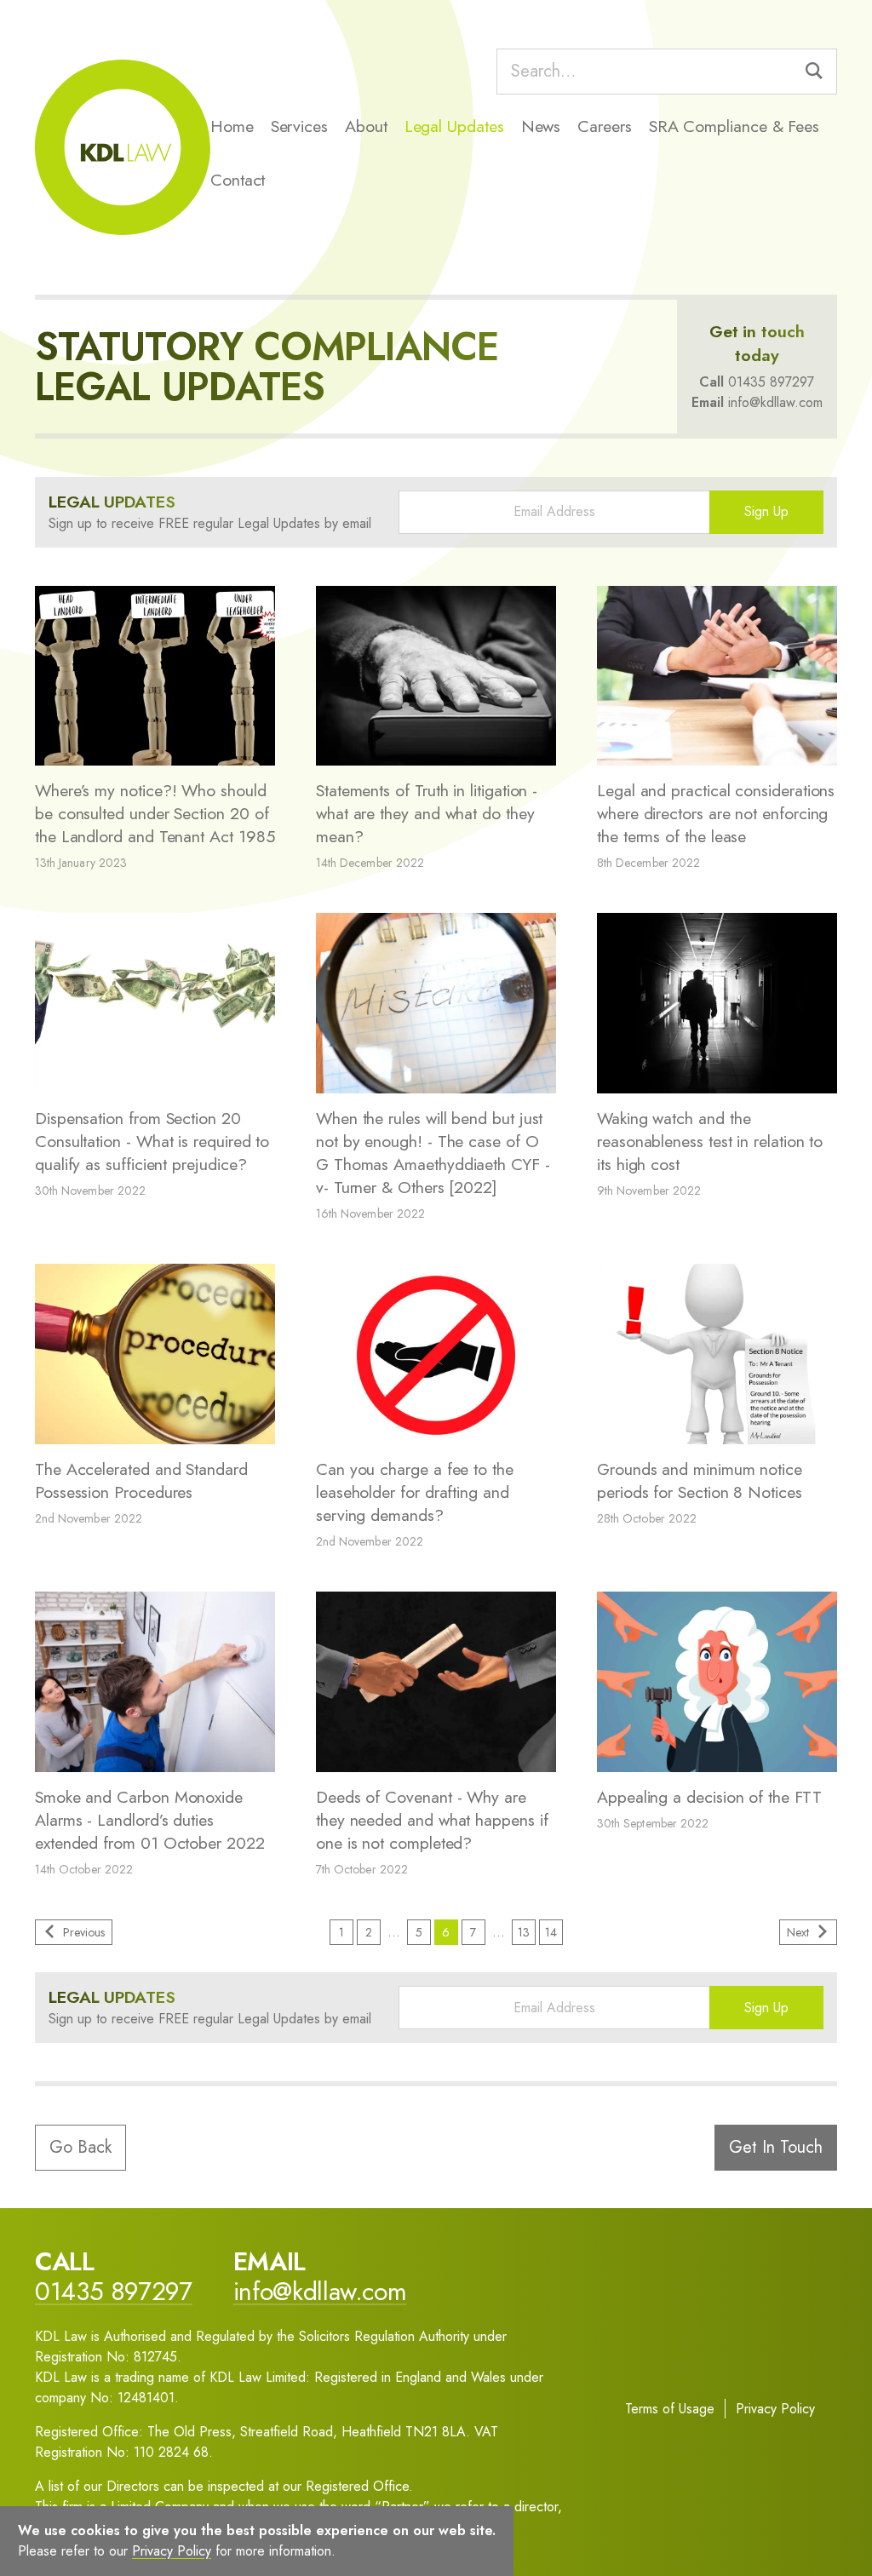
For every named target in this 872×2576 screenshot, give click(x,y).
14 (551, 1932)
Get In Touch (776, 2147)
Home (232, 126)
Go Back (80, 2147)
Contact (238, 180)
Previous (84, 1932)
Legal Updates (454, 126)
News (541, 126)
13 (524, 1932)
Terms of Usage (670, 2409)
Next (798, 1932)
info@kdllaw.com (775, 402)
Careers (604, 126)
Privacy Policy (775, 2409)
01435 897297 (771, 382)
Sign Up (766, 511)
